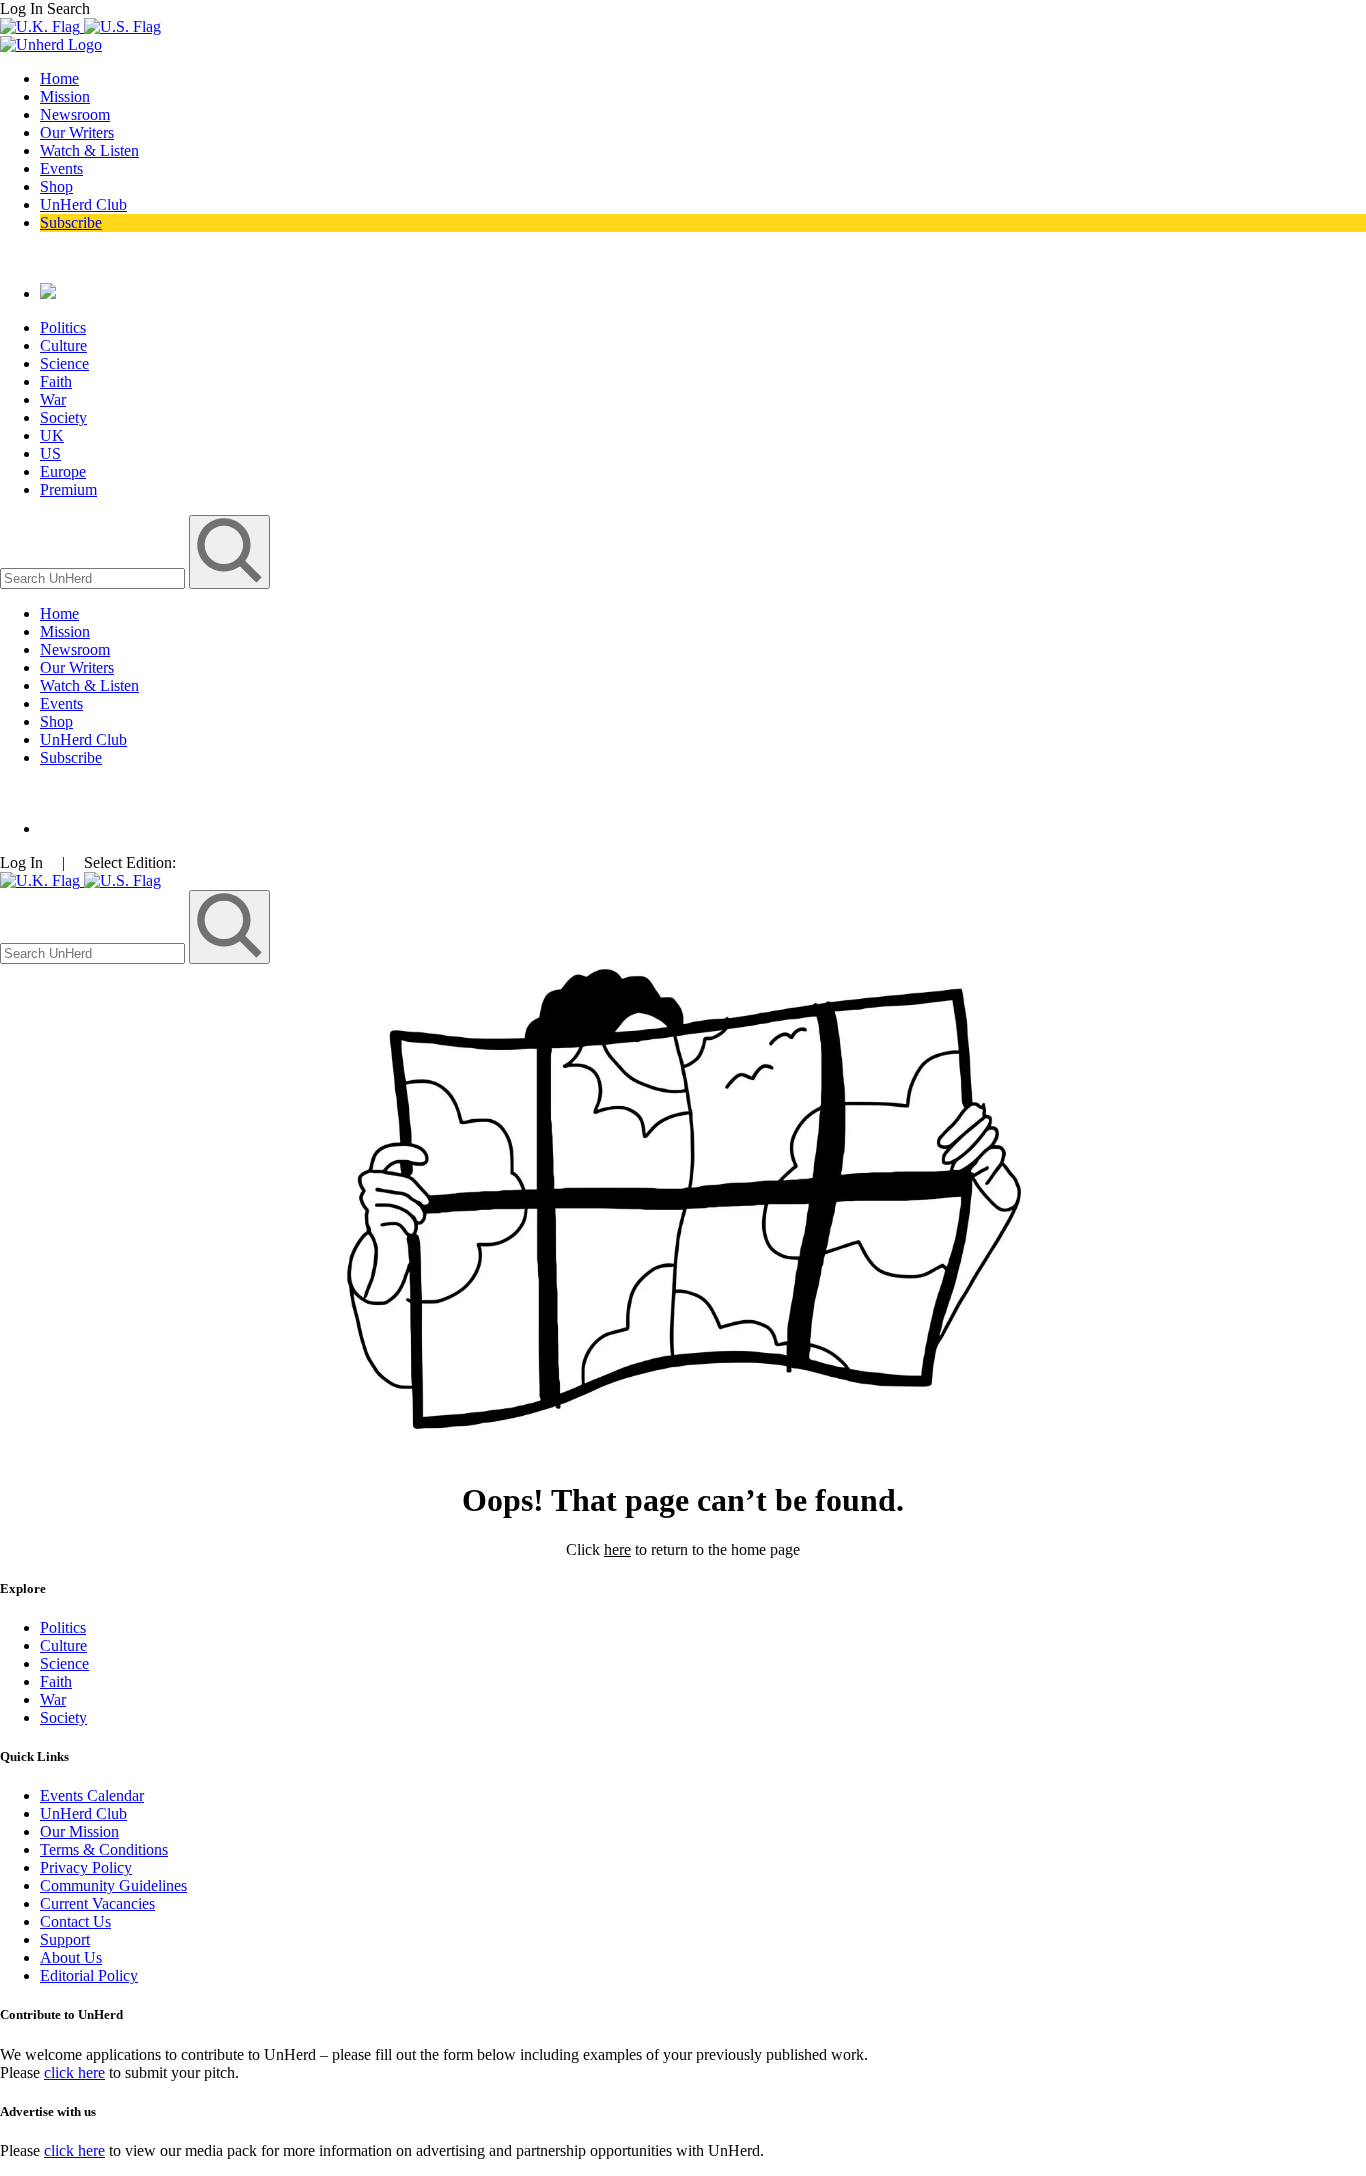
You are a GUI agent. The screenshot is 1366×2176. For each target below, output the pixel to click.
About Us (71, 1957)
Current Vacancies (97, 1903)
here (617, 1549)
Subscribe (71, 222)
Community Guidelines (113, 1885)
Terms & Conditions (104, 1849)
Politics (63, 327)
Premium (68, 489)
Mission (65, 96)
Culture (63, 345)
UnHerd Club (83, 204)
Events (61, 168)
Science (64, 363)
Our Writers (77, 132)
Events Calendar (92, 1795)
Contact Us (75, 1921)
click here (74, 2072)
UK (52, 435)
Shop (56, 186)
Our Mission (79, 1831)
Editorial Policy (89, 1975)
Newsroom (75, 114)
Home (59, 78)
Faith (56, 381)
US (50, 453)
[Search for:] (94, 577)
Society (63, 417)
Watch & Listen (89, 150)
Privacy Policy (86, 1867)
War (53, 399)
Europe (63, 471)
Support (65, 1939)
